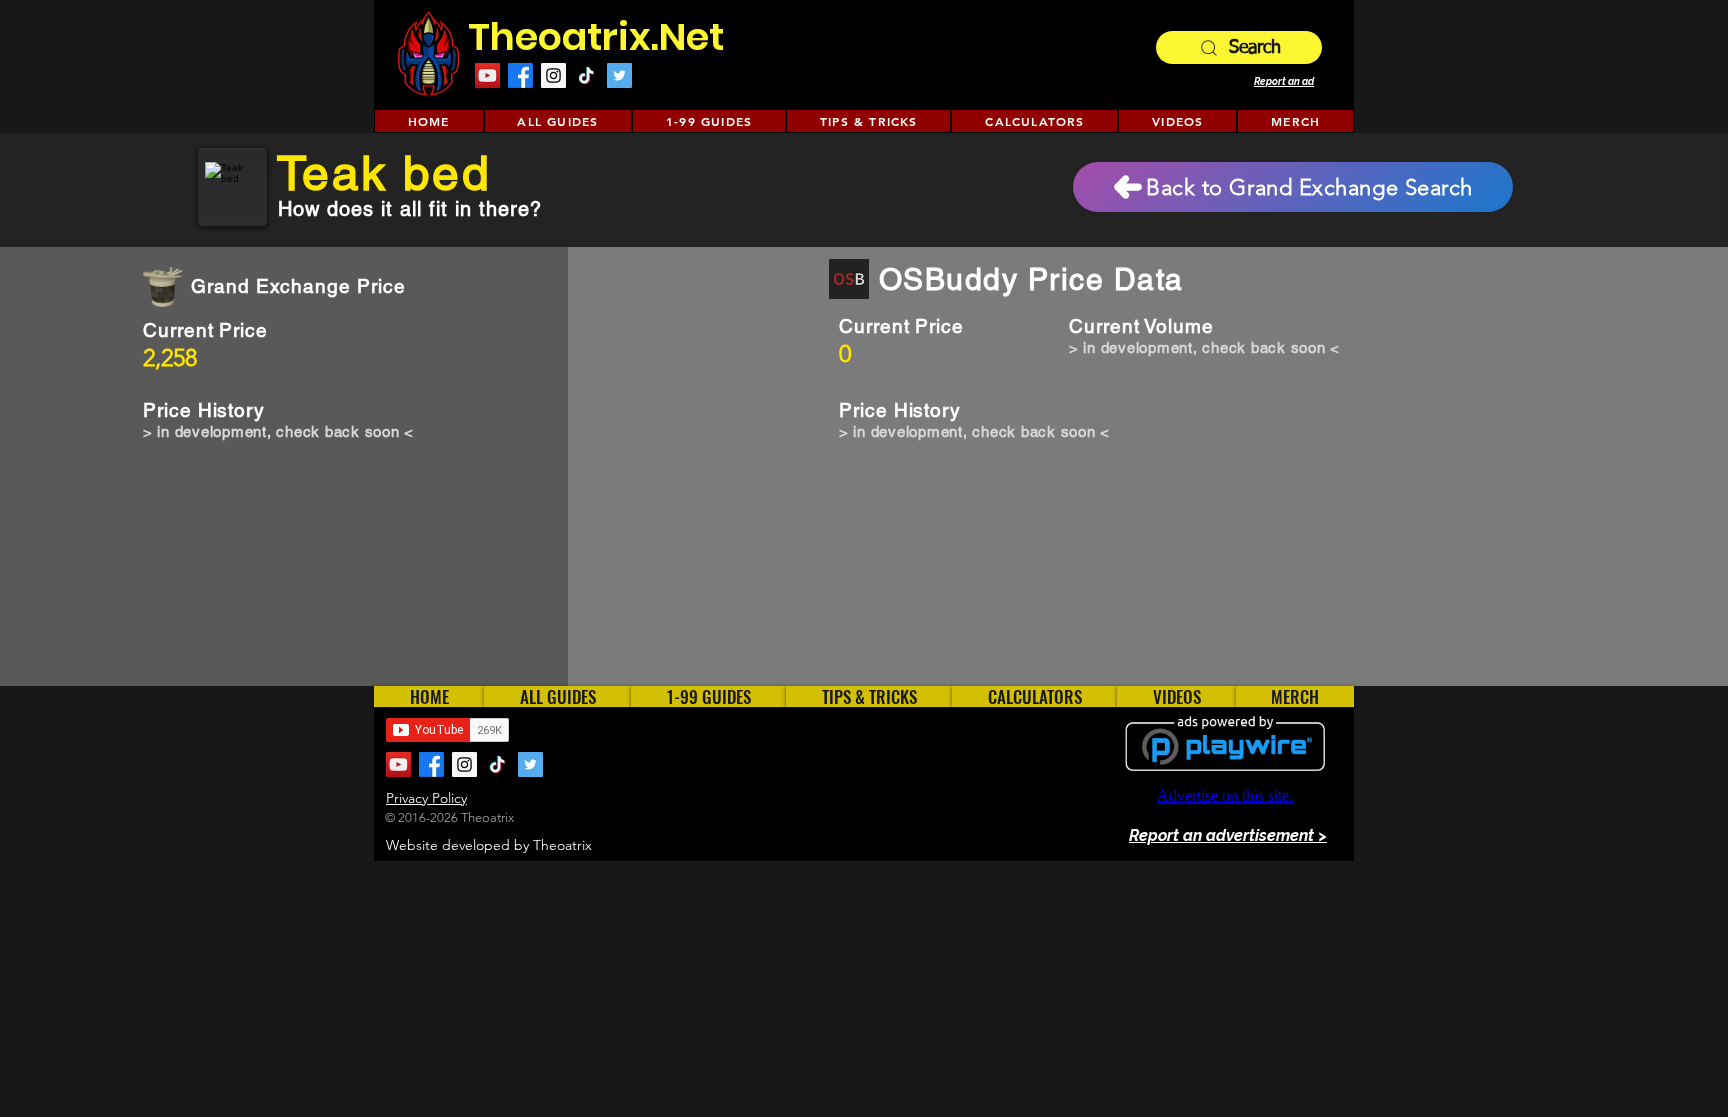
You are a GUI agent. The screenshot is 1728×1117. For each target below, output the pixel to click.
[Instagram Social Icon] (553, 75)
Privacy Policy (426, 798)
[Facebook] (520, 75)
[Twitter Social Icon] (619, 75)
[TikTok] (586, 75)
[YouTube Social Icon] (487, 75)
